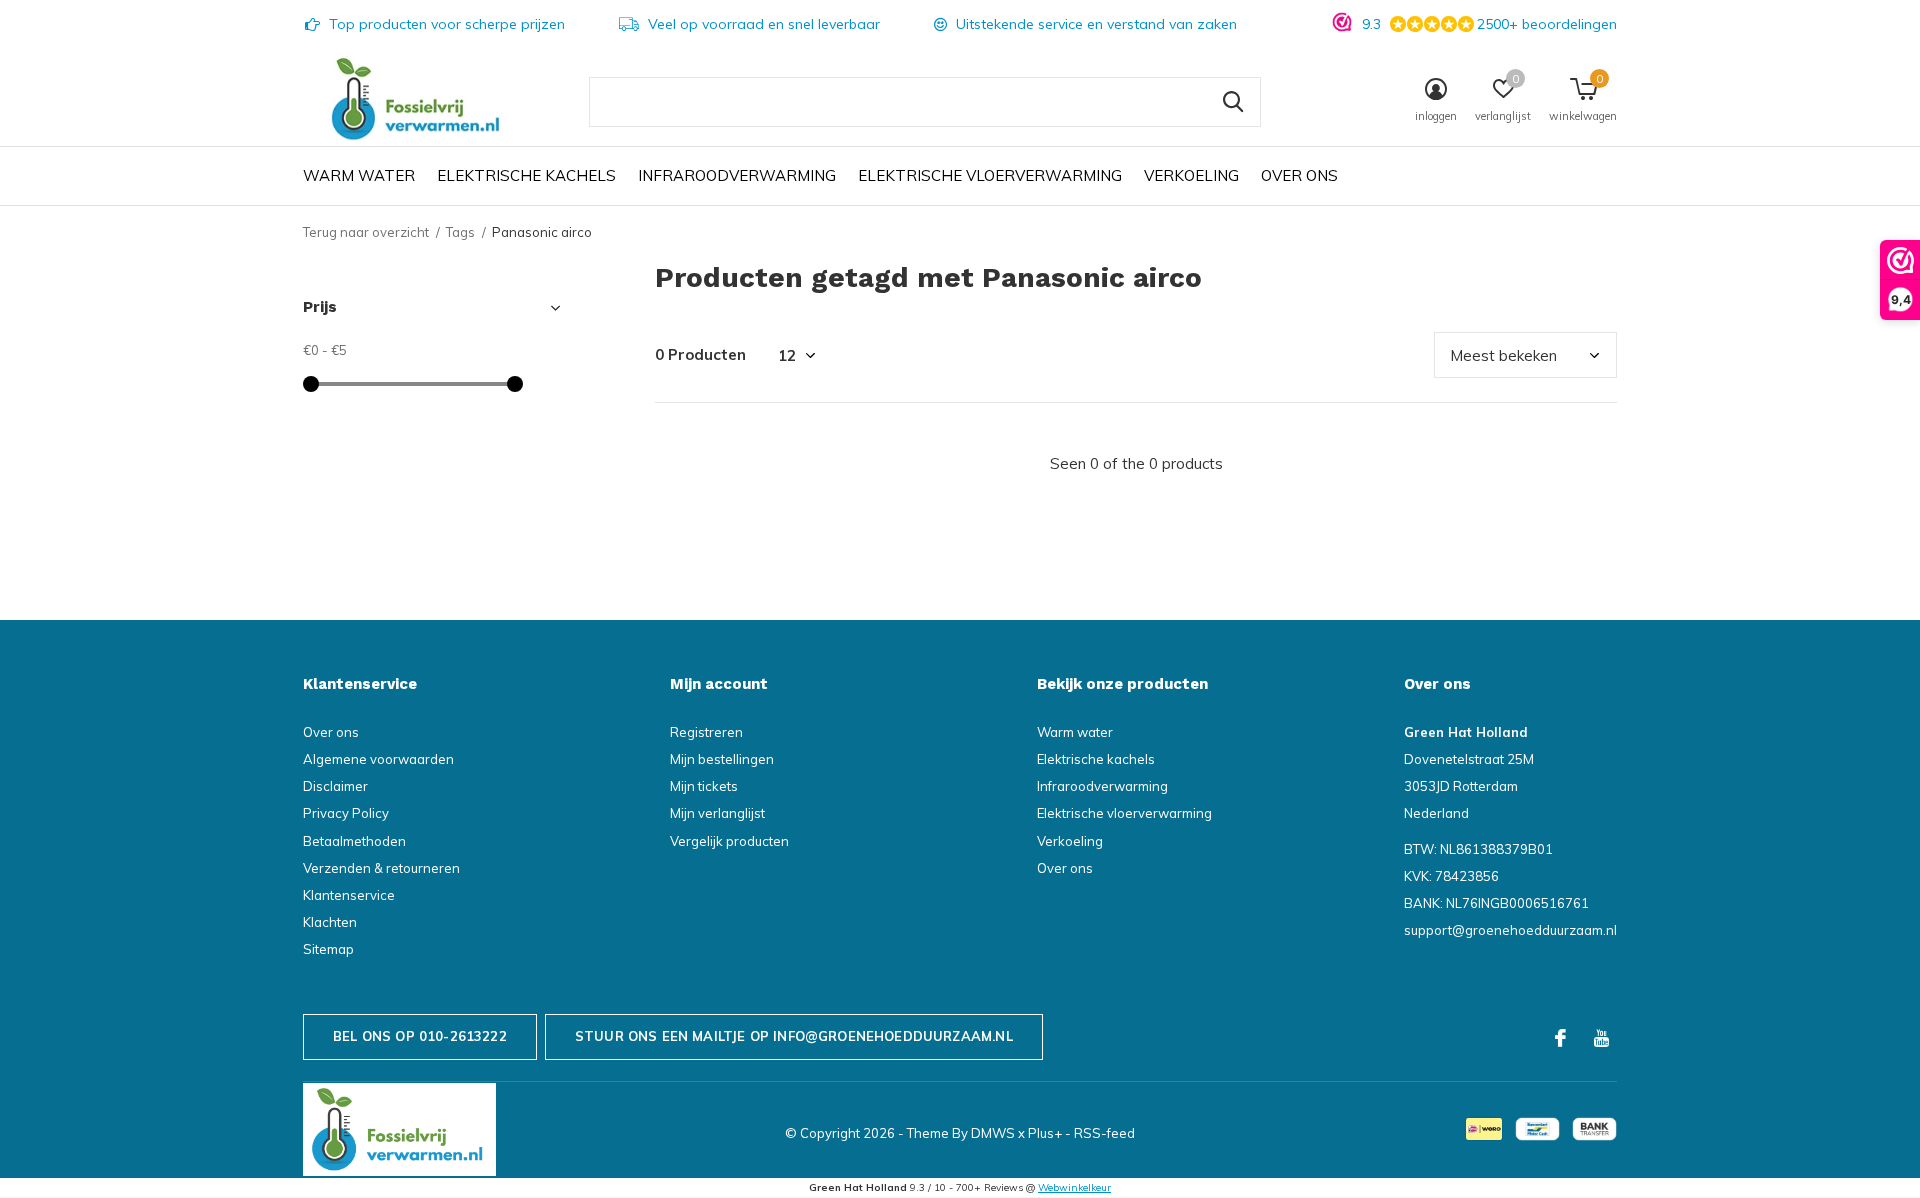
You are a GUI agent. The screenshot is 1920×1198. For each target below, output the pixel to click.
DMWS (993, 1133)
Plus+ (1045, 1133)
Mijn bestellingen (722, 759)
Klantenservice (349, 895)
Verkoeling (1191, 175)
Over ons (1299, 175)
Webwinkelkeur (1074, 1187)
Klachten (330, 922)
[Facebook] (1560, 1038)
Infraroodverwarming (737, 175)
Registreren (706, 732)
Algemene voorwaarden (378, 759)
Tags (460, 232)
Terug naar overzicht (366, 232)
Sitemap (328, 949)
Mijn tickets (704, 786)
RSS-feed (1104, 1133)
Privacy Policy (346, 813)
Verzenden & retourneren (381, 868)
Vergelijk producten (729, 841)
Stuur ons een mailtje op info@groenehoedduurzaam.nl (794, 1036)
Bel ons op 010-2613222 (420, 1036)
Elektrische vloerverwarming (990, 175)
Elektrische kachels (526, 175)
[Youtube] (1601, 1038)
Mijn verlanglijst (717, 813)
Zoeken (1233, 102)
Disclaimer (335, 786)
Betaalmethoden (354, 841)
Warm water (359, 175)
